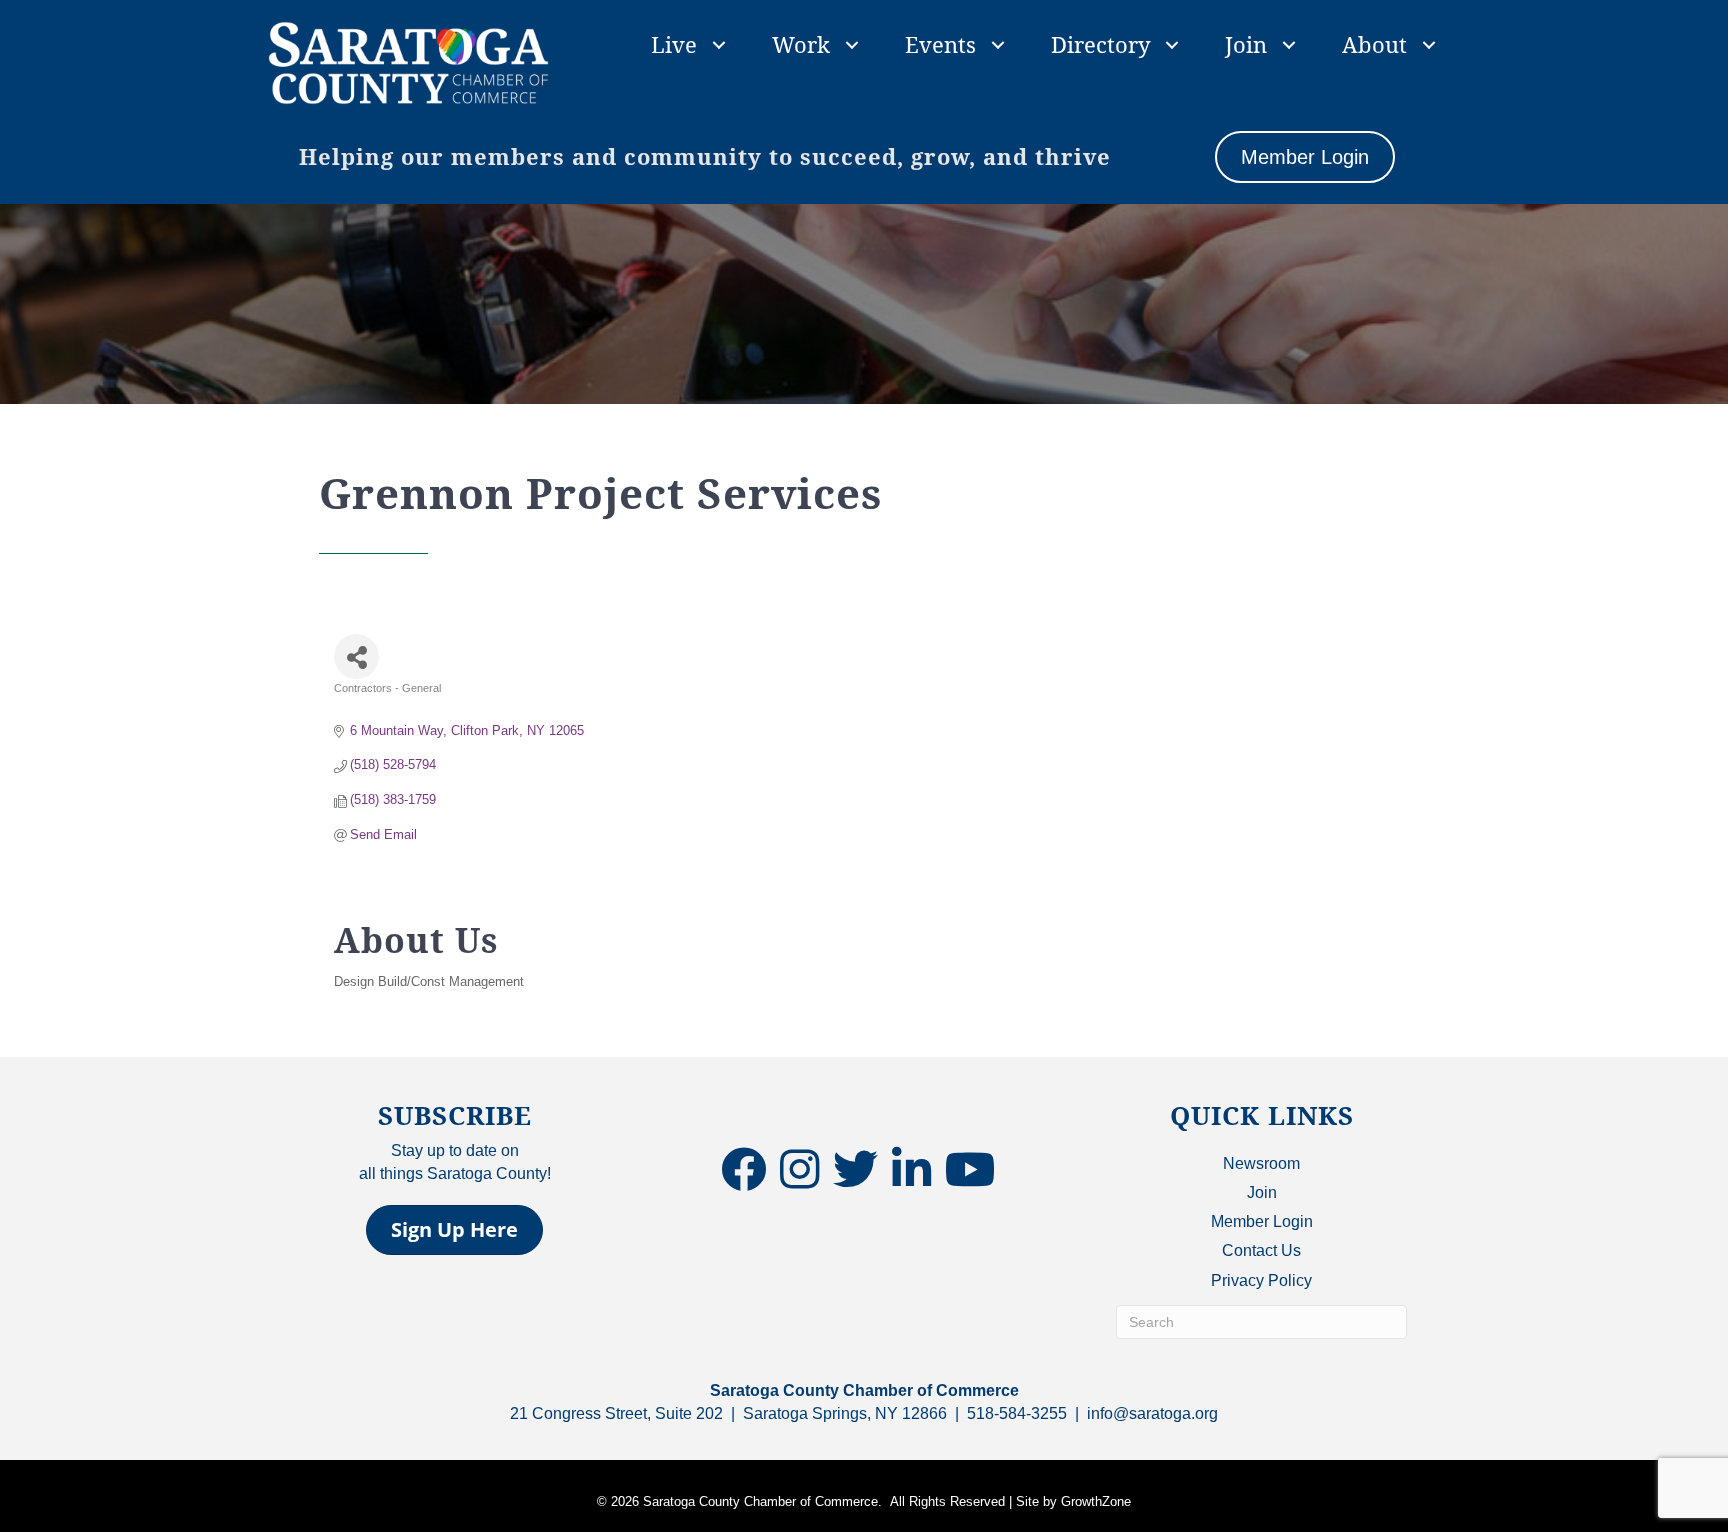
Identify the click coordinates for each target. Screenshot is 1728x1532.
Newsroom (1261, 1163)
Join (1246, 44)
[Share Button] (356, 656)
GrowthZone (1096, 1501)
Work (801, 44)
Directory (1100, 44)
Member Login (1262, 1221)
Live (674, 44)
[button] (454, 1230)
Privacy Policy (1261, 1280)
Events (940, 44)
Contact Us (1261, 1250)
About (1374, 44)
